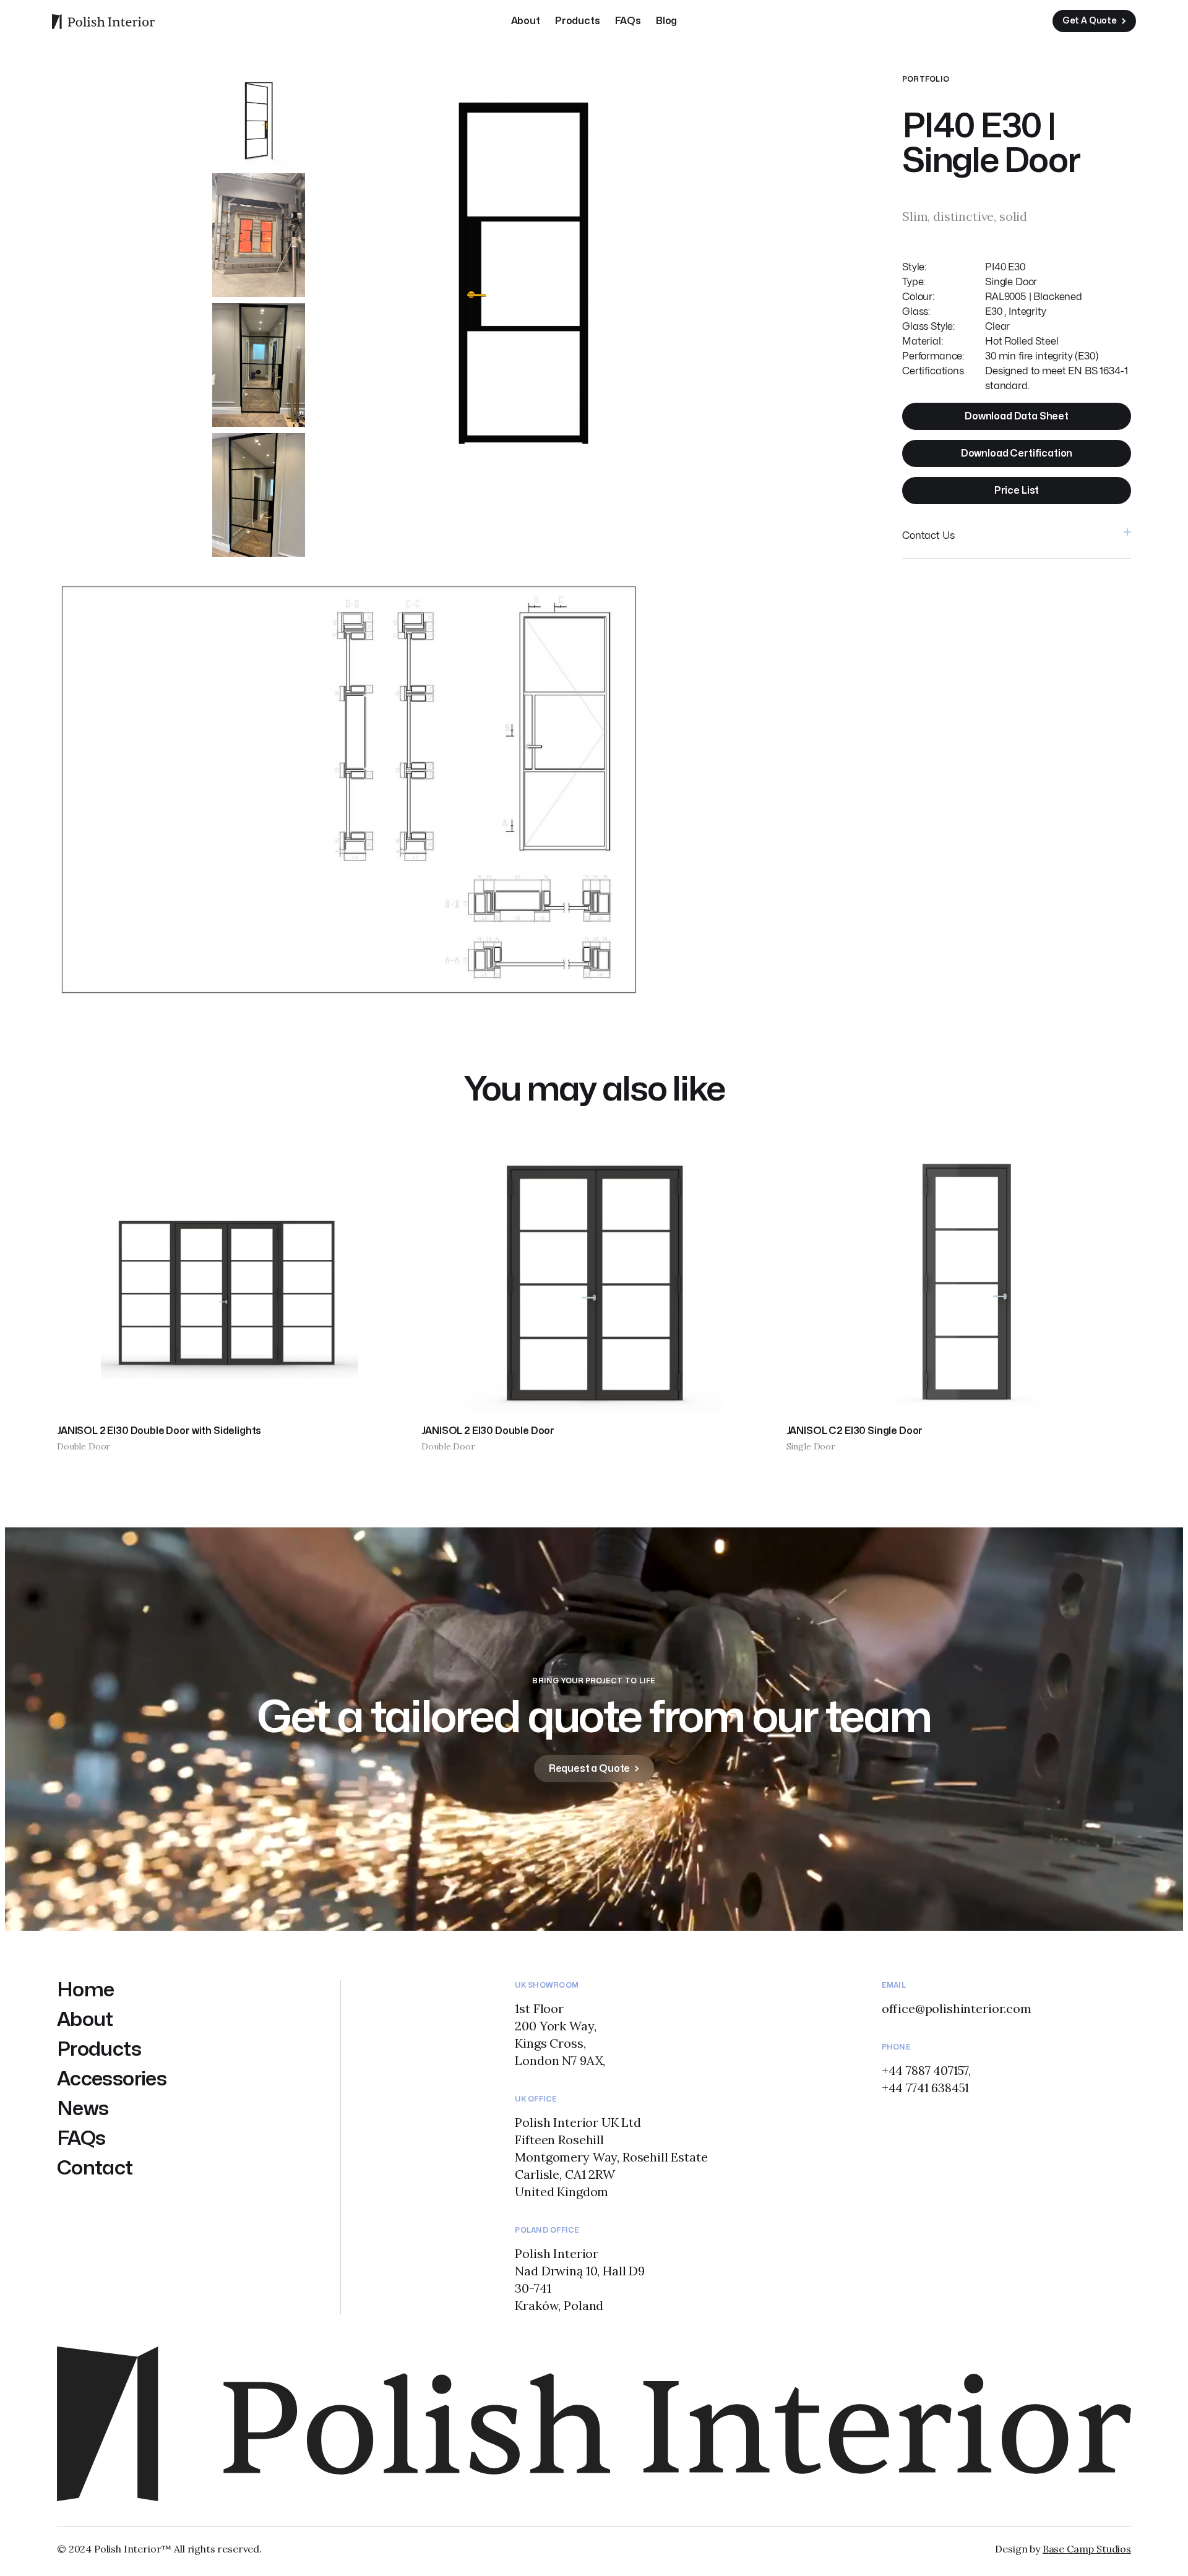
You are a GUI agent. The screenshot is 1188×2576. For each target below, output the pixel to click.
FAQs (628, 21)
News (83, 2109)
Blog (666, 21)
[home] (103, 21)
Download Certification (1017, 453)
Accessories (112, 2079)
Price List (1017, 491)
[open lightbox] (259, 121)
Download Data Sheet (1017, 416)
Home (85, 1990)
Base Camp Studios (1087, 2549)
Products (578, 21)
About (526, 21)
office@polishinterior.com (957, 2008)
